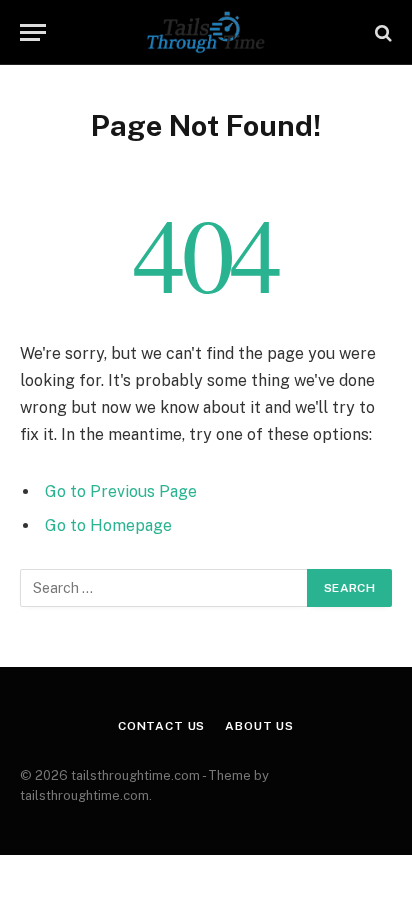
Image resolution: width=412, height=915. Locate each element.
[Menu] (33, 32)
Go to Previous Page (121, 491)
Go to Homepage (108, 525)
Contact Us (161, 726)
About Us (259, 726)
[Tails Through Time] (205, 32)
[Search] (381, 32)
